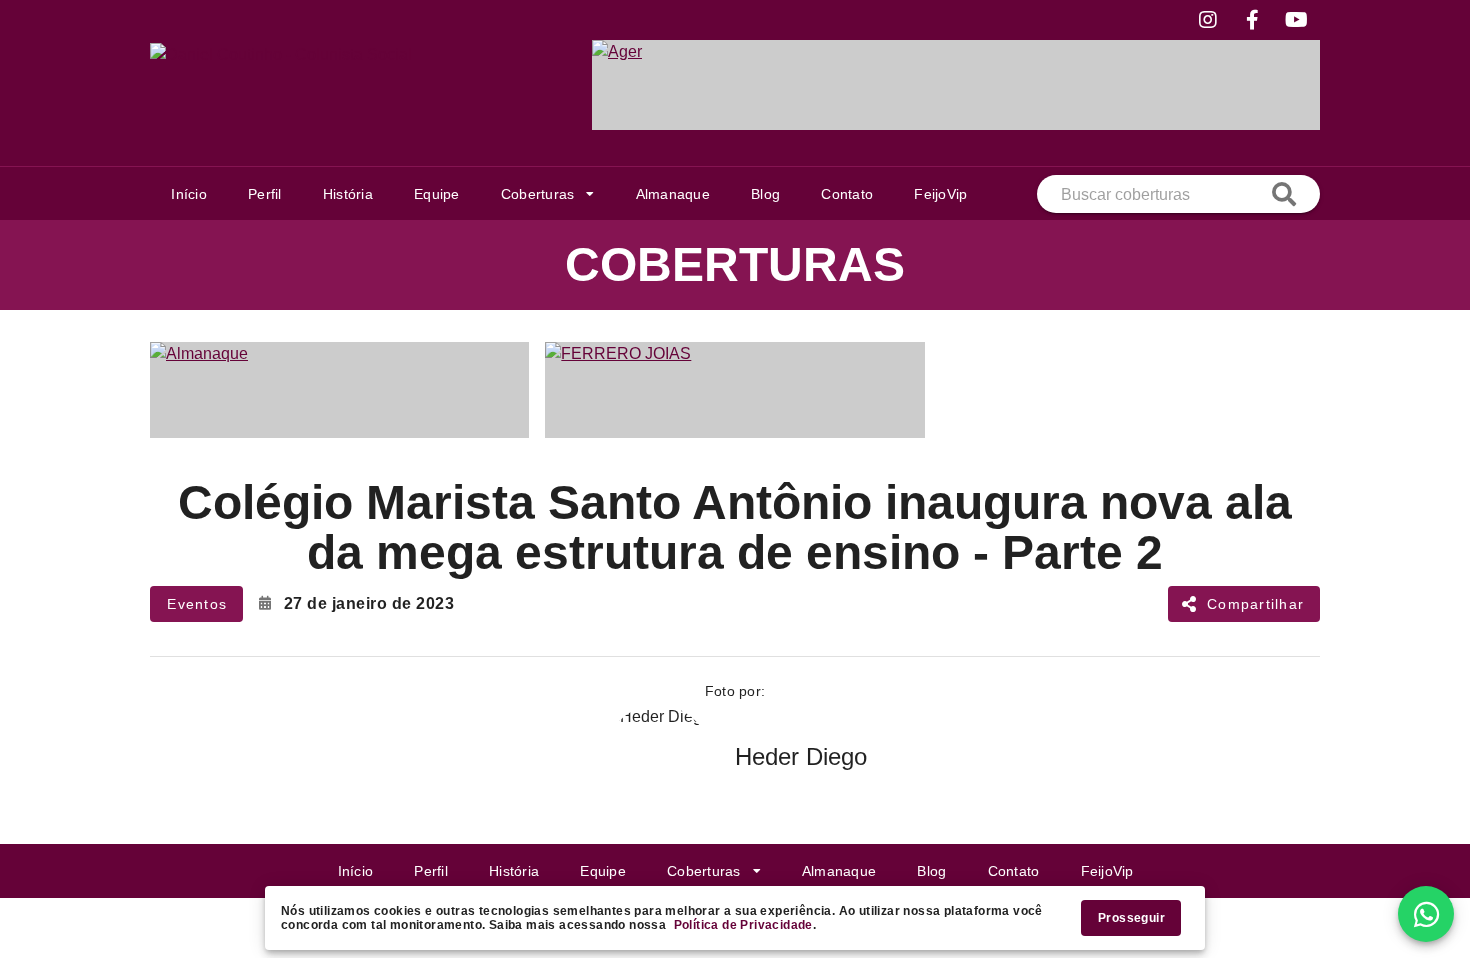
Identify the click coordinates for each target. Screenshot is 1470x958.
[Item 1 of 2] (735, 390)
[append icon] (1284, 194)
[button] (547, 194)
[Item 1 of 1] (956, 85)
